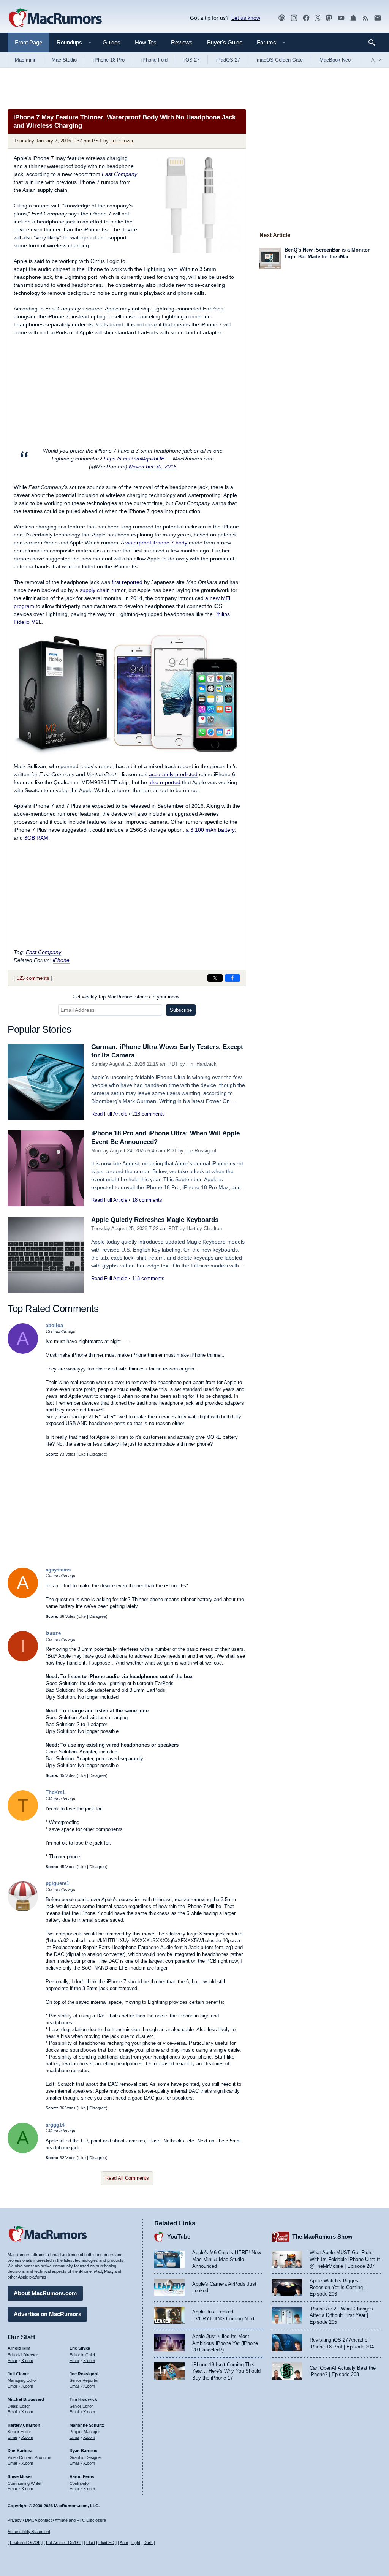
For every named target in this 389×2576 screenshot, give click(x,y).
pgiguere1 (57, 1883)
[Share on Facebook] (232, 978)
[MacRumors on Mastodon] (329, 18)
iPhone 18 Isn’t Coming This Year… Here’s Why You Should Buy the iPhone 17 (226, 2371)
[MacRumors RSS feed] (365, 18)
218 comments (149, 1114)
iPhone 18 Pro (109, 60)
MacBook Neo (335, 60)
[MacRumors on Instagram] (294, 18)
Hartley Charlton (204, 1229)
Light (136, 2543)
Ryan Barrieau (84, 2451)
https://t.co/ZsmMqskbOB (134, 459)
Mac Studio (64, 60)
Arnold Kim (19, 2348)
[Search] (374, 43)
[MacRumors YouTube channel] (341, 18)
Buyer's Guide (225, 42)
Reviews (182, 42)
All (376, 60)
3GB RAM (36, 838)
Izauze (53, 1633)
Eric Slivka (80, 2348)
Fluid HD (106, 2543)
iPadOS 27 (228, 60)
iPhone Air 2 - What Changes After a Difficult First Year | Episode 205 (341, 2315)
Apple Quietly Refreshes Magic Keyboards (155, 1220)
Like (82, 1454)
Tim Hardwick (202, 1064)
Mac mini (25, 60)
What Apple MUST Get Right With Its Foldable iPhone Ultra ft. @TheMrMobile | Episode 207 (346, 2259)
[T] (23, 1819)
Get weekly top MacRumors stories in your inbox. (127, 997)
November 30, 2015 (153, 467)
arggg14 (55, 2125)
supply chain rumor (103, 590)
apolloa (54, 1325)
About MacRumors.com (45, 2293)
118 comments (148, 1278)
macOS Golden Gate (280, 60)
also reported (164, 782)
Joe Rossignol (201, 1151)
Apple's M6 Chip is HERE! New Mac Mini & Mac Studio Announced (227, 2259)
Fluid (91, 2543)
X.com (27, 2361)
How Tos (146, 42)
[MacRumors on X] (318, 18)
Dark (148, 2543)
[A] (23, 1352)
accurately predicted (173, 774)
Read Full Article (109, 1114)
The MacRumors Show (322, 2237)
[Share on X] (215, 978)
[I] (23, 1660)
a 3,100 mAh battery (210, 830)
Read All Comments (127, 2178)
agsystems (58, 1570)
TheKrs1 (55, 1792)
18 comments (147, 1200)
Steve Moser (20, 2476)
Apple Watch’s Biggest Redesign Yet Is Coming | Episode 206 (338, 2287)
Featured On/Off (25, 2543)
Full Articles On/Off (63, 2543)
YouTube (179, 2237)
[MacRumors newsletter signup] (378, 18)
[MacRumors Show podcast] (282, 18)
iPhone (61, 960)
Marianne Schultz (87, 2425)
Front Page (28, 42)
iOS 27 (192, 60)
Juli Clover (122, 141)
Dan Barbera (20, 2451)
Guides (111, 42)
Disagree (98, 1454)
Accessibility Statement (29, 2532)
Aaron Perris (82, 2476)
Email (13, 2361)
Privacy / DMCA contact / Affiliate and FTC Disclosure (57, 2520)
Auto (124, 2543)
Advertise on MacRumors (47, 2314)
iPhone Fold (154, 60)
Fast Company (119, 174)
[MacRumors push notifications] (353, 18)
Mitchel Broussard (26, 2399)
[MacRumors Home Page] (55, 18)
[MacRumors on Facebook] (306, 18)
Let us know (246, 18)
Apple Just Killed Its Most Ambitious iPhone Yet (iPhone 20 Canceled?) (225, 2343)
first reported (127, 582)
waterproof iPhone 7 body (156, 543)
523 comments (33, 978)
